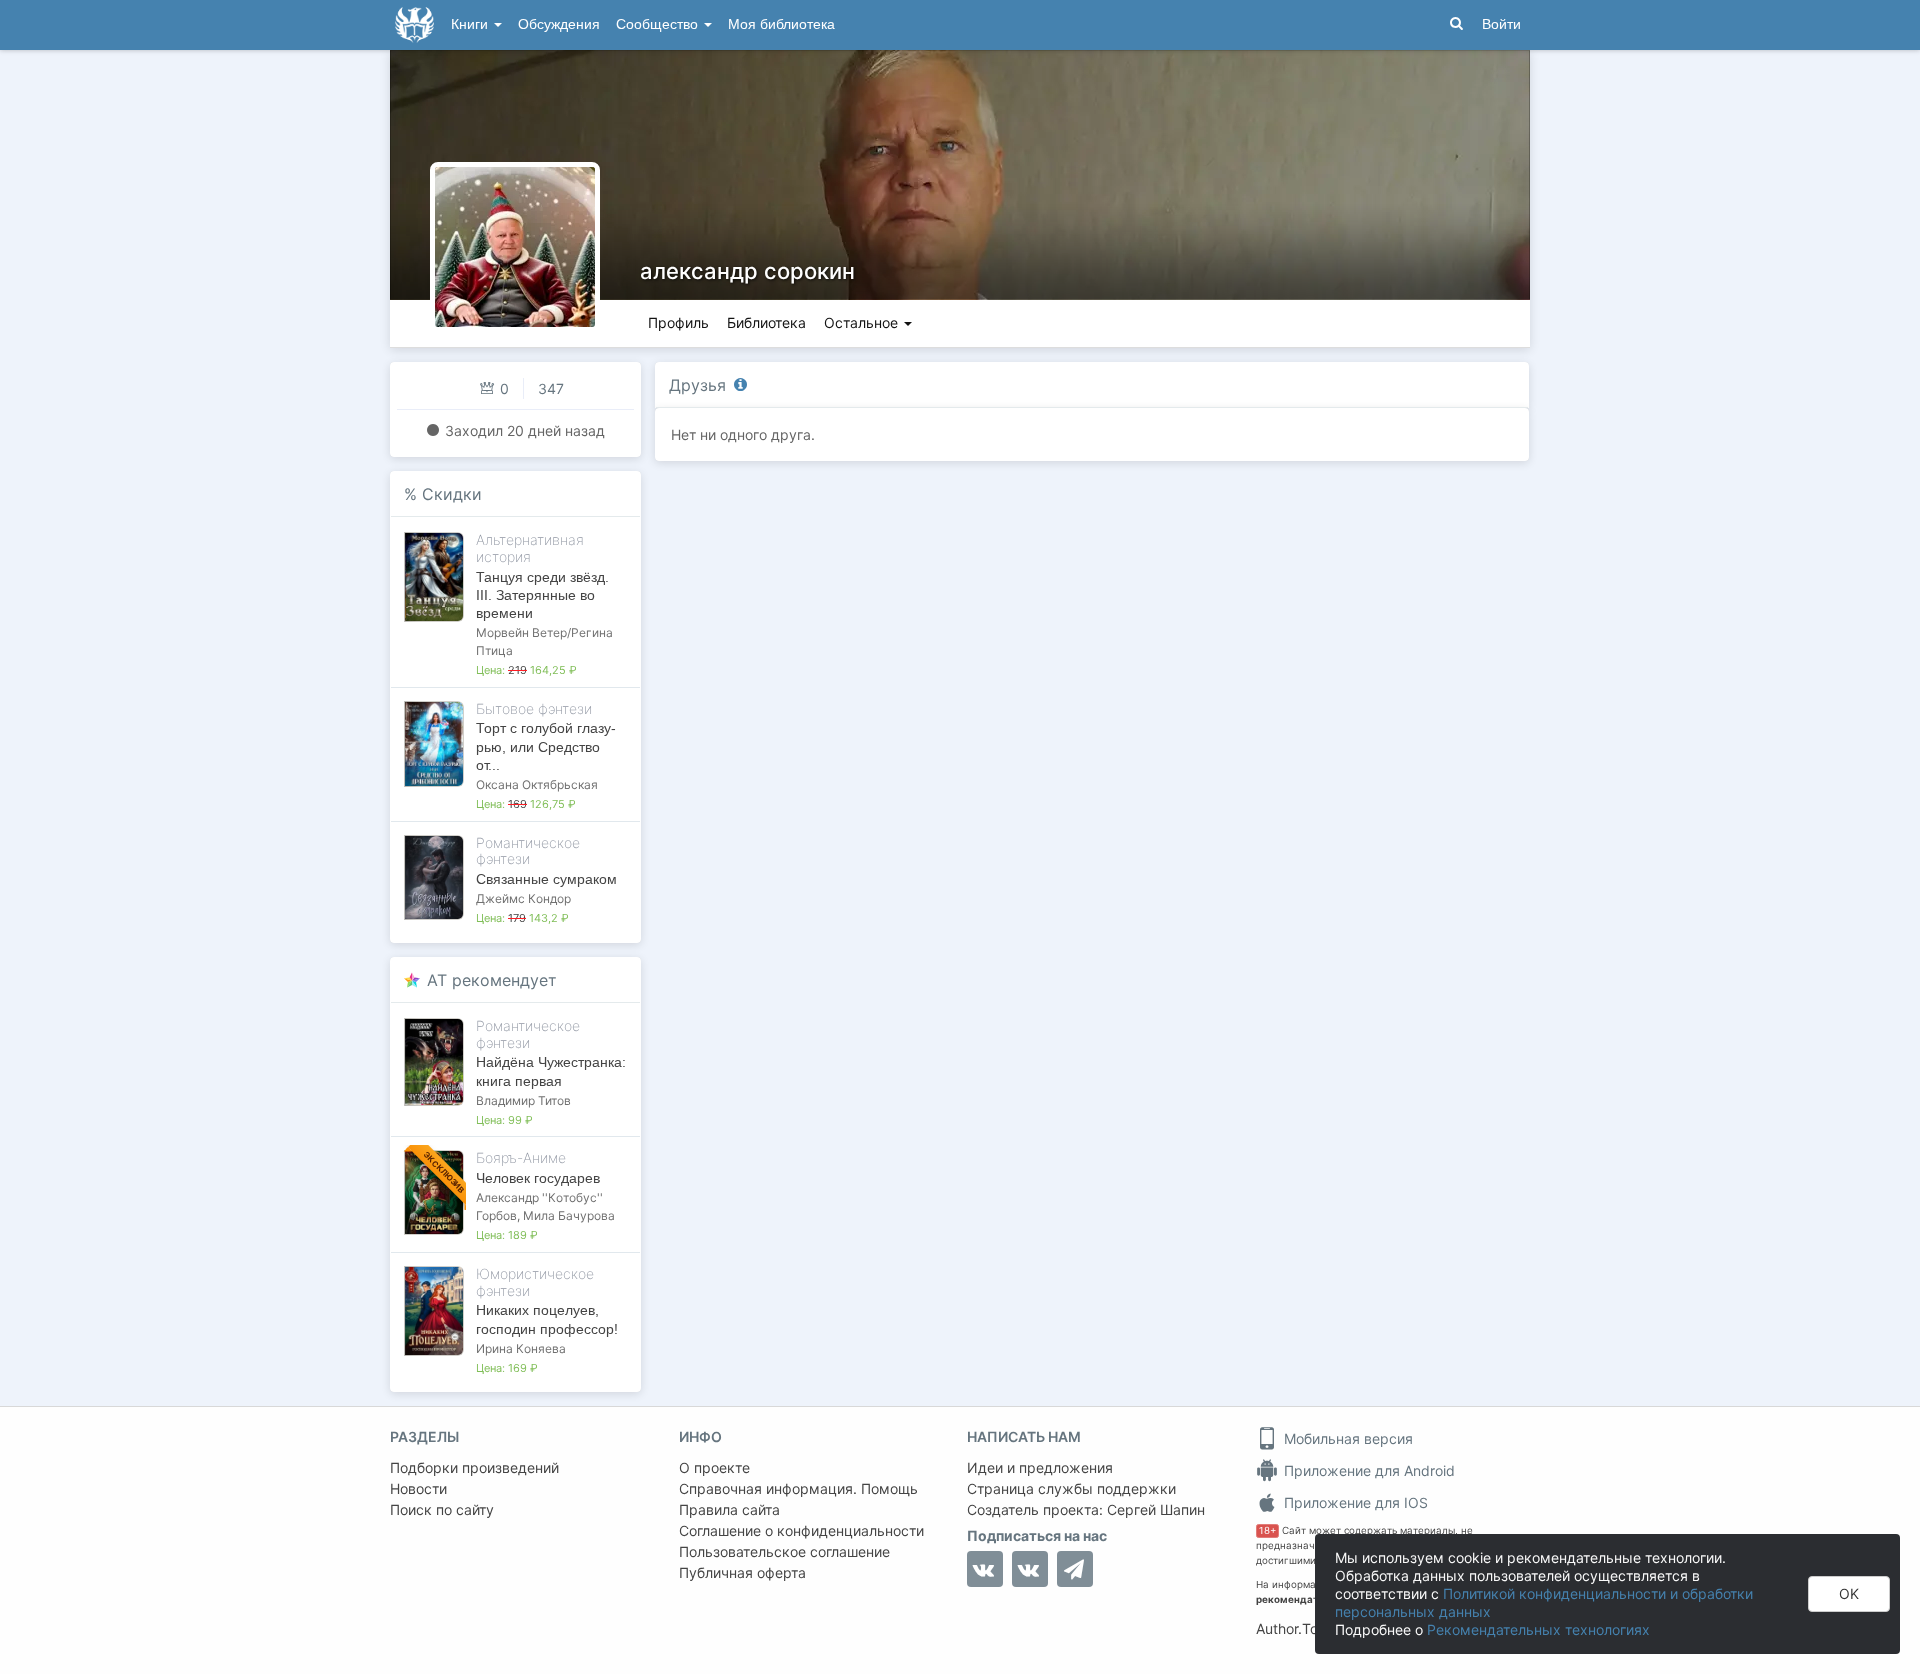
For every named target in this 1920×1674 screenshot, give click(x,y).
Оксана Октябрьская (537, 784)
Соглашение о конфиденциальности (801, 1530)
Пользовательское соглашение (784, 1551)
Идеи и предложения (1040, 1467)
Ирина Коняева (521, 1348)
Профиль (678, 322)
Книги (471, 24)
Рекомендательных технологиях (1538, 1629)
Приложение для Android (1367, 1470)
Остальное (863, 322)
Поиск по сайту (442, 1509)
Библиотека (766, 322)
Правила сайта (729, 1509)
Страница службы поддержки (1071, 1488)
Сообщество (659, 24)
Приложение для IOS (1354, 1502)
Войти (1501, 24)
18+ (1267, 1530)
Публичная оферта (742, 1572)
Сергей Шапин (1156, 1509)
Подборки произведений (474, 1467)
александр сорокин (747, 271)
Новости (418, 1488)
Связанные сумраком (546, 879)
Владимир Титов (523, 1100)
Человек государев (538, 1178)
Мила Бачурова (569, 1215)
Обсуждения (559, 24)
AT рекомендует (492, 980)
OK (1849, 1593)
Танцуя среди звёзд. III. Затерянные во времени (542, 595)
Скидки (452, 494)
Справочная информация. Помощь (798, 1488)
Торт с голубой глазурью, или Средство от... (546, 746)
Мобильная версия (1346, 1438)
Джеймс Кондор (523, 898)
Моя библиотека (781, 24)
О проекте (714, 1467)
